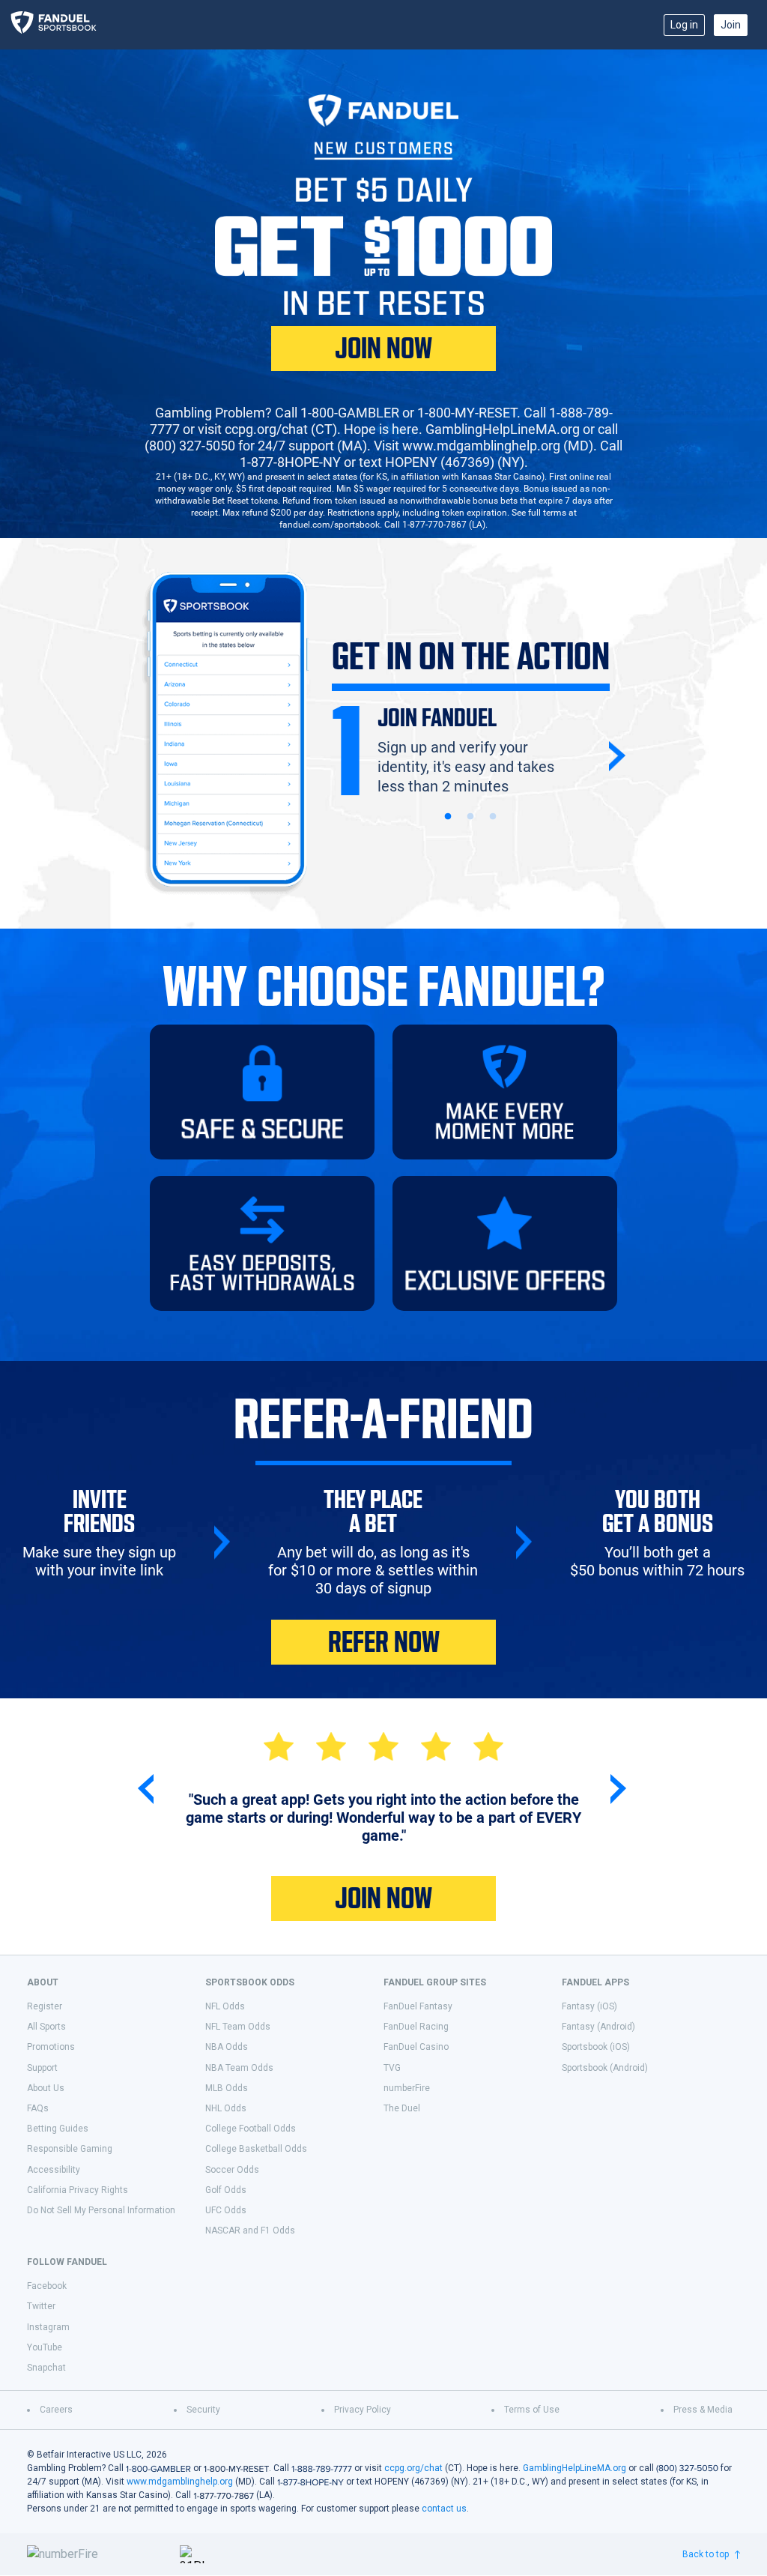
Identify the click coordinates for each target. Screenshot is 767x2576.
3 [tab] (493, 817)
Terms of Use (532, 2410)
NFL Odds (225, 2006)
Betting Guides (58, 2129)
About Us (46, 2088)
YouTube (45, 2347)
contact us (444, 2509)
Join (731, 25)
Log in (684, 25)
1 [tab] (448, 817)
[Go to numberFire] (97, 2554)
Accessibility (54, 2170)
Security (203, 2410)
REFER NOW (384, 1642)
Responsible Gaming (70, 2149)
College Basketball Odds (256, 2149)
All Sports (46, 2027)
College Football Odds (251, 2129)
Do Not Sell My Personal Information (101, 2210)
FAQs (38, 2108)
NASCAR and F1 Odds (250, 2230)
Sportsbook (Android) (605, 2068)
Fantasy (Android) (598, 2027)
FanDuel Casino (416, 2047)
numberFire (407, 2088)
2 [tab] (470, 817)
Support (42, 2068)
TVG (392, 2068)
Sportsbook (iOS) (596, 2047)
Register (45, 2006)
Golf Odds (226, 2190)
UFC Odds (226, 2210)
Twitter (41, 2306)
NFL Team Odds (238, 2027)
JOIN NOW (383, 349)
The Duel (402, 2108)
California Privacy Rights (78, 2190)
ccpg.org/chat (413, 2468)
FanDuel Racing (416, 2027)
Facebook (47, 2286)
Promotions (51, 2047)
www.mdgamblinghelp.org (180, 2482)
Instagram (48, 2327)
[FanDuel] (59, 25)
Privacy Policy (363, 2410)
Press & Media (703, 2410)
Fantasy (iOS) (589, 2006)
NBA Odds (227, 2047)
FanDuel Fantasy (418, 2006)
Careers (56, 2410)
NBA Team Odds (239, 2068)
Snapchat (46, 2368)
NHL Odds (226, 2108)
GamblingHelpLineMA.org (575, 2468)
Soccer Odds (232, 2170)
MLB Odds (227, 2088)
